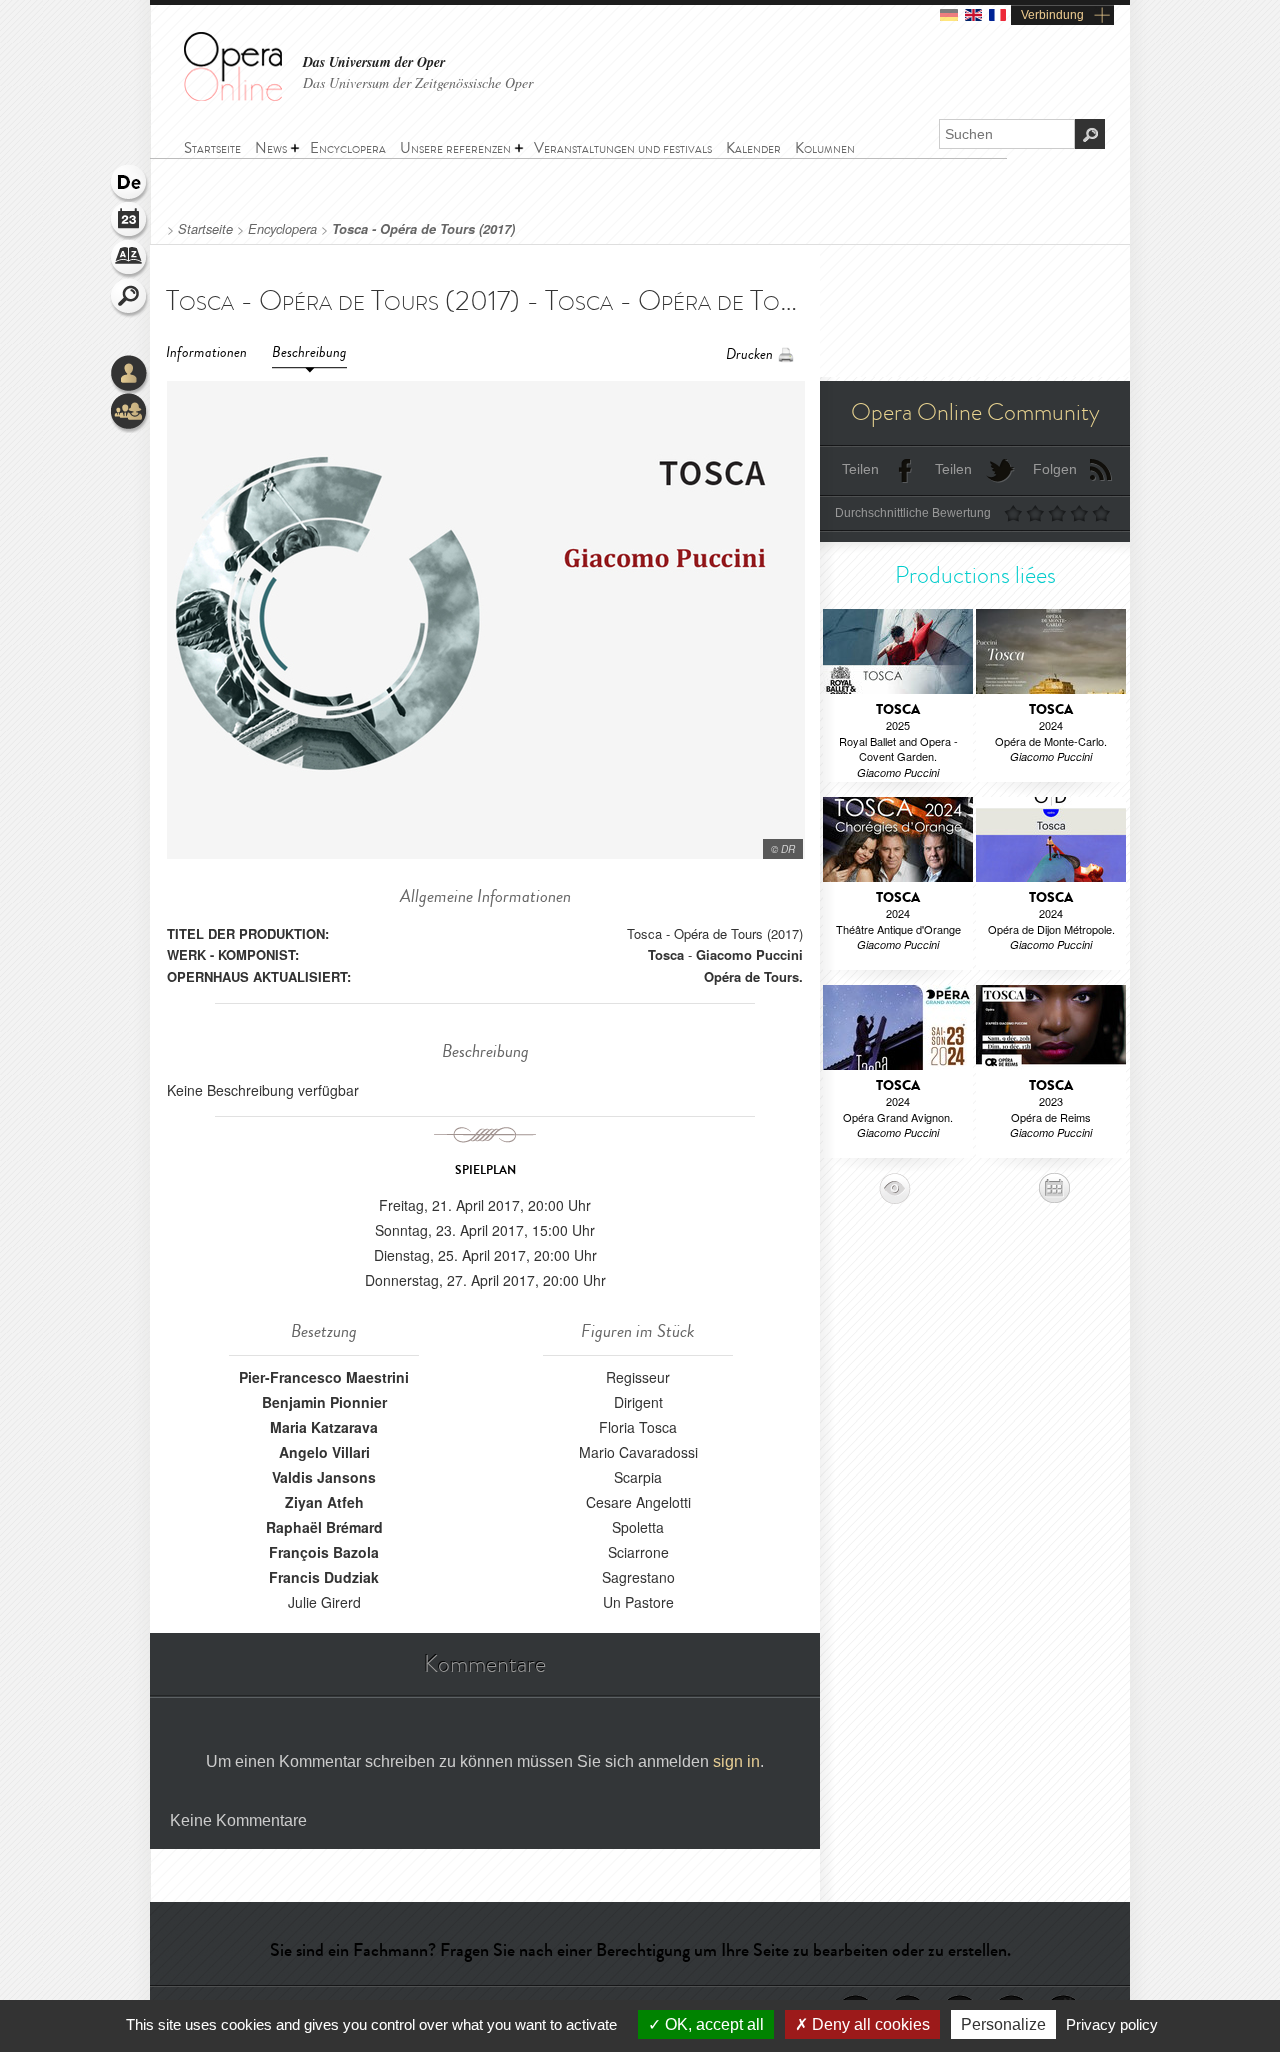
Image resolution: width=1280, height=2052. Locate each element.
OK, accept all (712, 2024)
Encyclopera (282, 229)
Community (130, 413)
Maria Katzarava (324, 1427)
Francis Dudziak (324, 1577)
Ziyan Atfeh (324, 1502)
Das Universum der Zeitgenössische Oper (418, 82)
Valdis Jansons (324, 1477)
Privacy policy (1112, 2024)
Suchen (130, 298)
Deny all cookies (869, 2024)
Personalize (1003, 2024)
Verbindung (1052, 15)
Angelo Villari (324, 1452)
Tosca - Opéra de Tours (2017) (423, 229)
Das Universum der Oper (374, 62)
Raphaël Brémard (324, 1527)
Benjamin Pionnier (324, 1402)
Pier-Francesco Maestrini (324, 1377)
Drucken (749, 354)
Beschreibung (309, 352)
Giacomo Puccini (749, 954)
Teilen (860, 469)
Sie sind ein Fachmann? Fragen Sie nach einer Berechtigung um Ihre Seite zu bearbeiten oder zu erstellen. (640, 1950)
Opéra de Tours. (753, 976)
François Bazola (324, 1552)
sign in (736, 1761)
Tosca (666, 954)
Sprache (130, 184)
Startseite (205, 229)
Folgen (1055, 469)
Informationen (206, 352)
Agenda (130, 222)
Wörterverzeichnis (130, 260)
